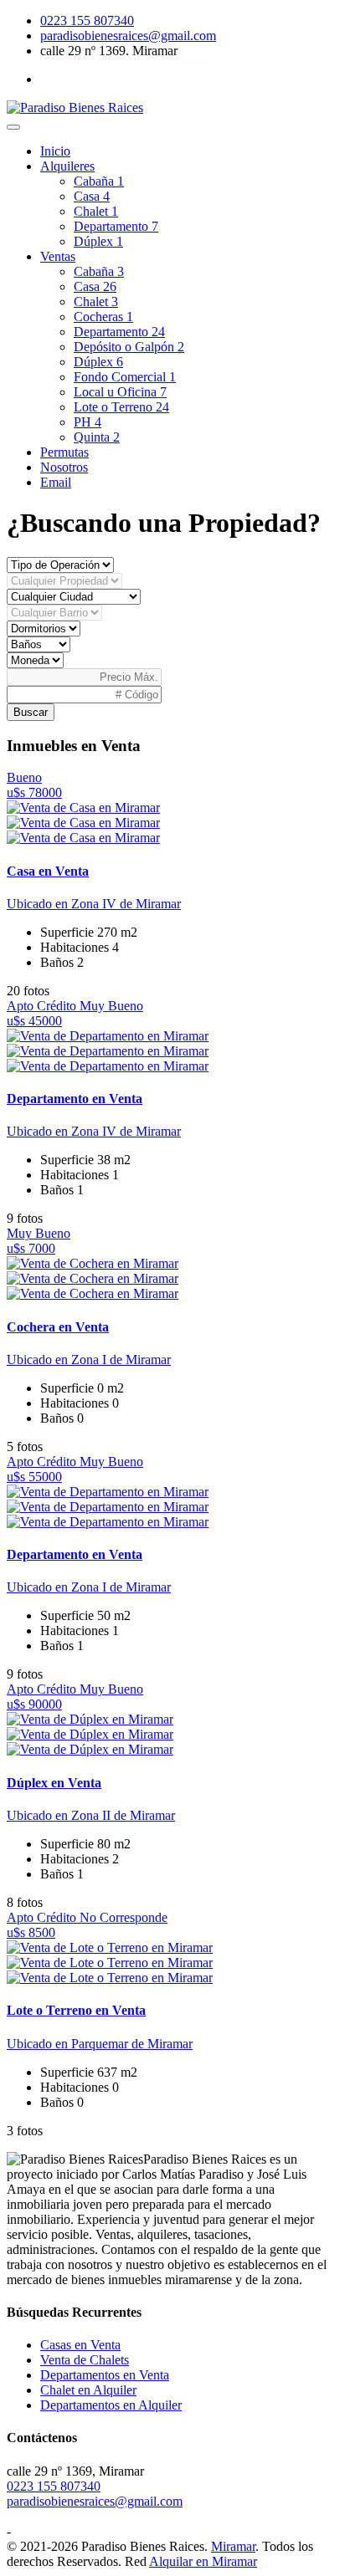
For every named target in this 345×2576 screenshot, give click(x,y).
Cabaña (99, 181)
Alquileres (67, 166)
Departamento (116, 226)
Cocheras (103, 317)
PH (88, 422)
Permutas (64, 452)
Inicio (55, 151)
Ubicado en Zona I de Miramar (89, 1360)
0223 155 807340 (87, 20)
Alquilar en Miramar (203, 2561)
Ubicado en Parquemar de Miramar (100, 2044)
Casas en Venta (80, 2345)
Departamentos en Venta (105, 2375)
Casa (92, 196)
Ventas (58, 256)
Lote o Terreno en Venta (76, 2010)
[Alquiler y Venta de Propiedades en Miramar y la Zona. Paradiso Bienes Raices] (75, 107)
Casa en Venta (48, 871)
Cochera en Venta (58, 1327)
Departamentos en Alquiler (111, 2405)
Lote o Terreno (121, 407)
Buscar (31, 712)
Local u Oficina (120, 392)
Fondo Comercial (125, 377)
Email (56, 482)
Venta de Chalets (85, 2360)
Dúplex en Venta (54, 1783)
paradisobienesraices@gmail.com (128, 36)
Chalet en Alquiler (88, 2390)
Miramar (233, 2546)
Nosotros (64, 467)
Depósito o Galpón (129, 347)
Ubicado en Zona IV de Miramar (94, 904)
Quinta (97, 437)
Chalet (96, 211)
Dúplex (98, 241)
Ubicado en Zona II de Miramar (91, 1815)
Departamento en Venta (75, 1099)
